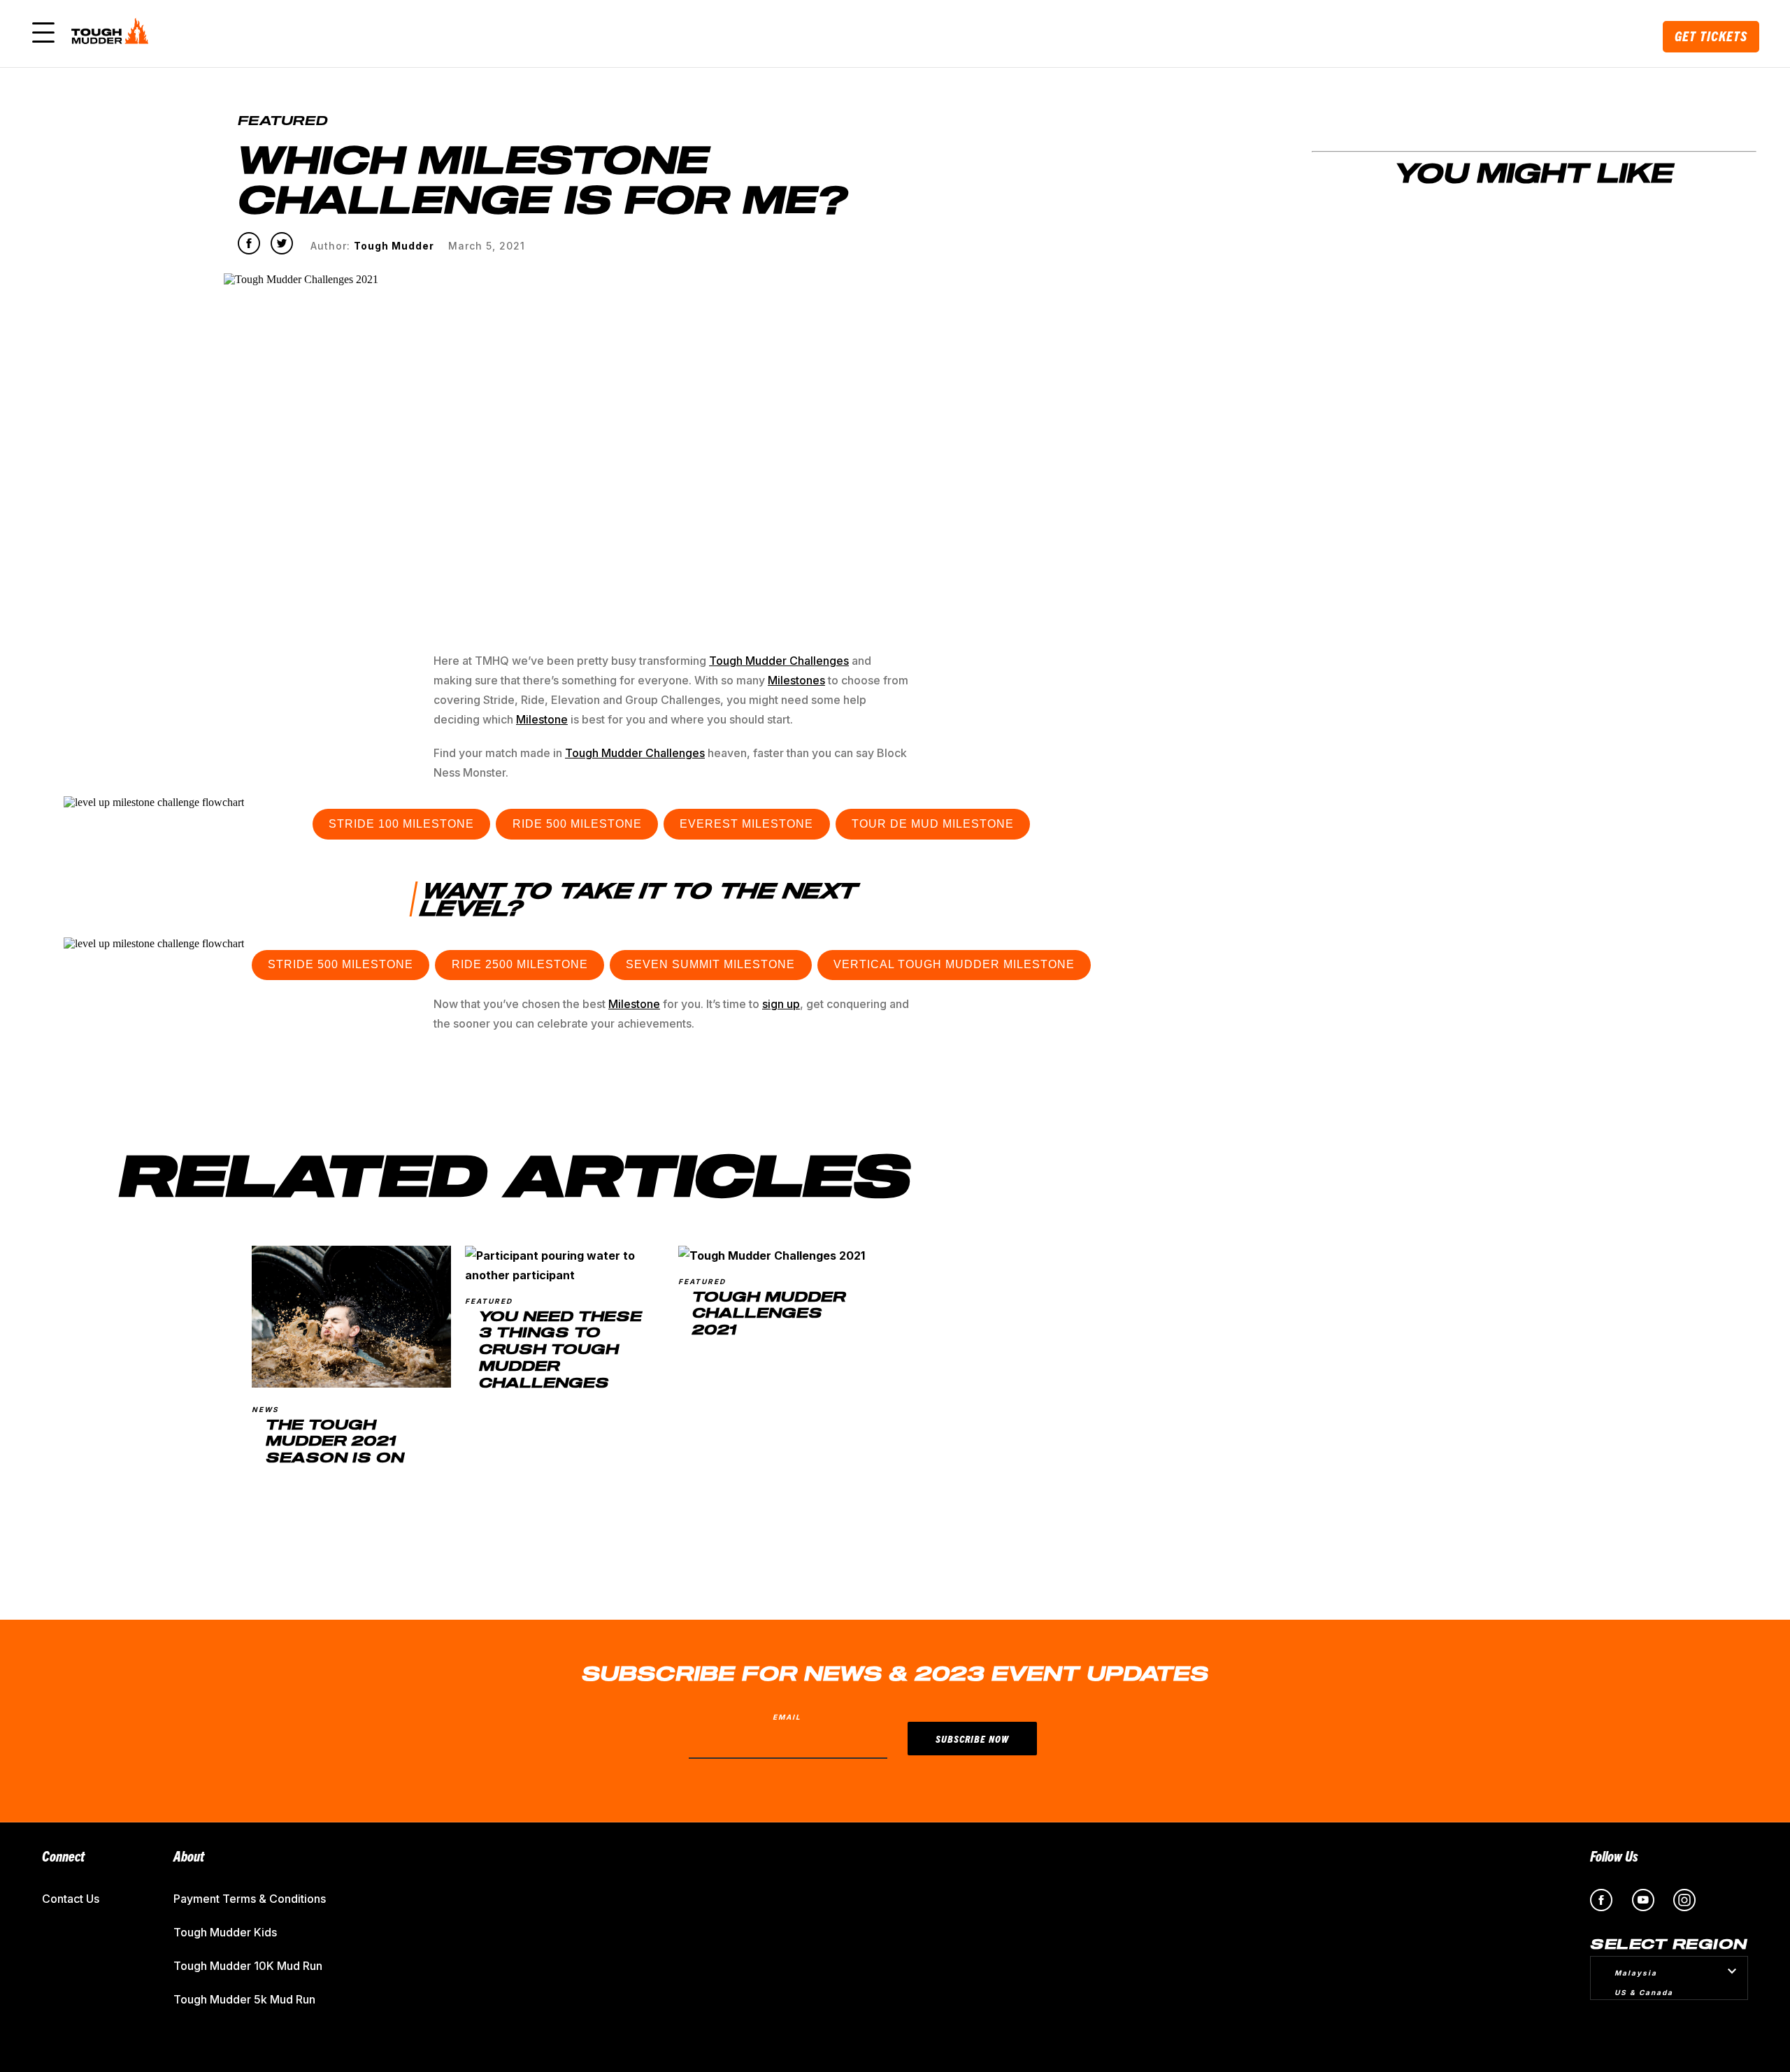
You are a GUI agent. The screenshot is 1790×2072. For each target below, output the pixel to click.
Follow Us (1614, 1856)
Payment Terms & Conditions (250, 1899)
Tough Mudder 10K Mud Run (248, 1966)
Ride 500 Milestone (577, 824)
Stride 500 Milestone (341, 964)
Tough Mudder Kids (225, 1932)
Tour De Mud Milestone (933, 824)
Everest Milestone (746, 824)
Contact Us (71, 1899)
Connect (63, 1856)
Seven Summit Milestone (710, 964)
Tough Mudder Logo (113, 34)
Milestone (634, 1004)
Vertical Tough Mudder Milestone (954, 964)
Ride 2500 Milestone (520, 964)
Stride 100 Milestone (401, 824)
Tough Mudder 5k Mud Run (244, 1999)
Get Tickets (1711, 36)
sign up (781, 1004)
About (189, 1856)
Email (787, 1717)
